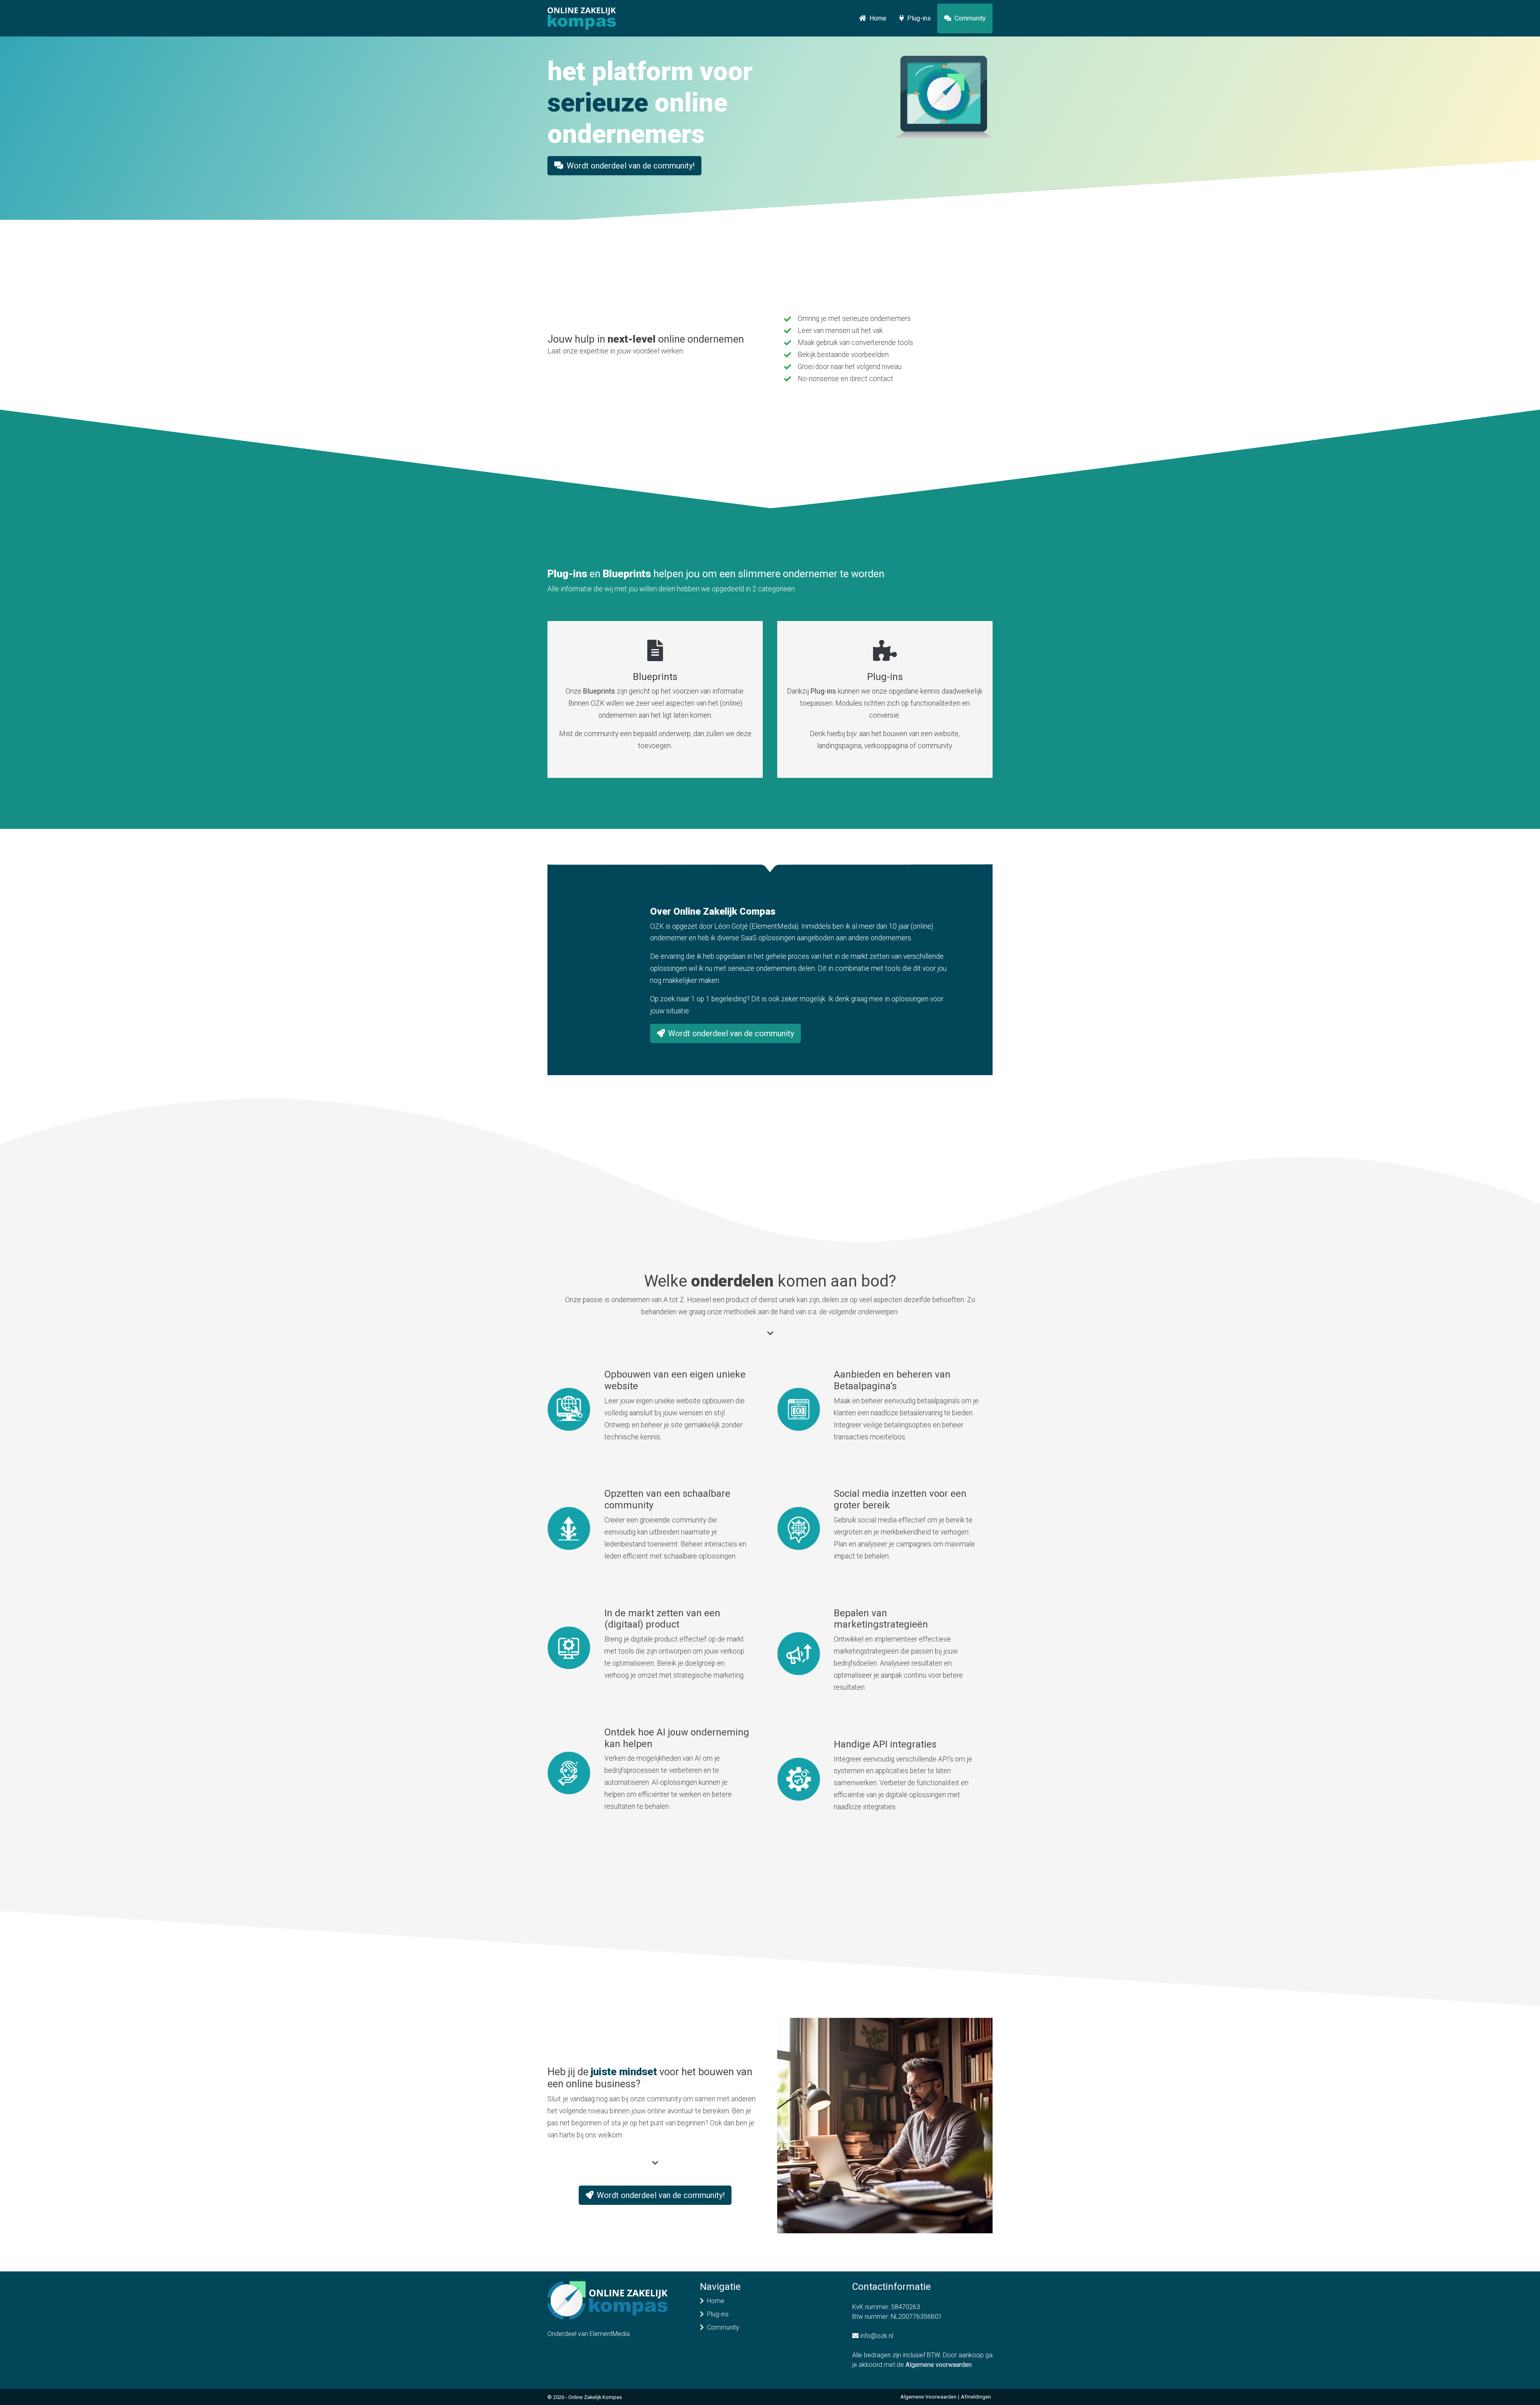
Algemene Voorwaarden (928, 2397)
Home (878, 18)
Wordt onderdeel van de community (731, 1033)
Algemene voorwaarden (939, 2365)
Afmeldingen (976, 2397)
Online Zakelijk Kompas (595, 2397)
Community (970, 18)
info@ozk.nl (877, 2336)
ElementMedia (610, 2334)
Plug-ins (919, 18)
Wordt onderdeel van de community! (631, 166)
